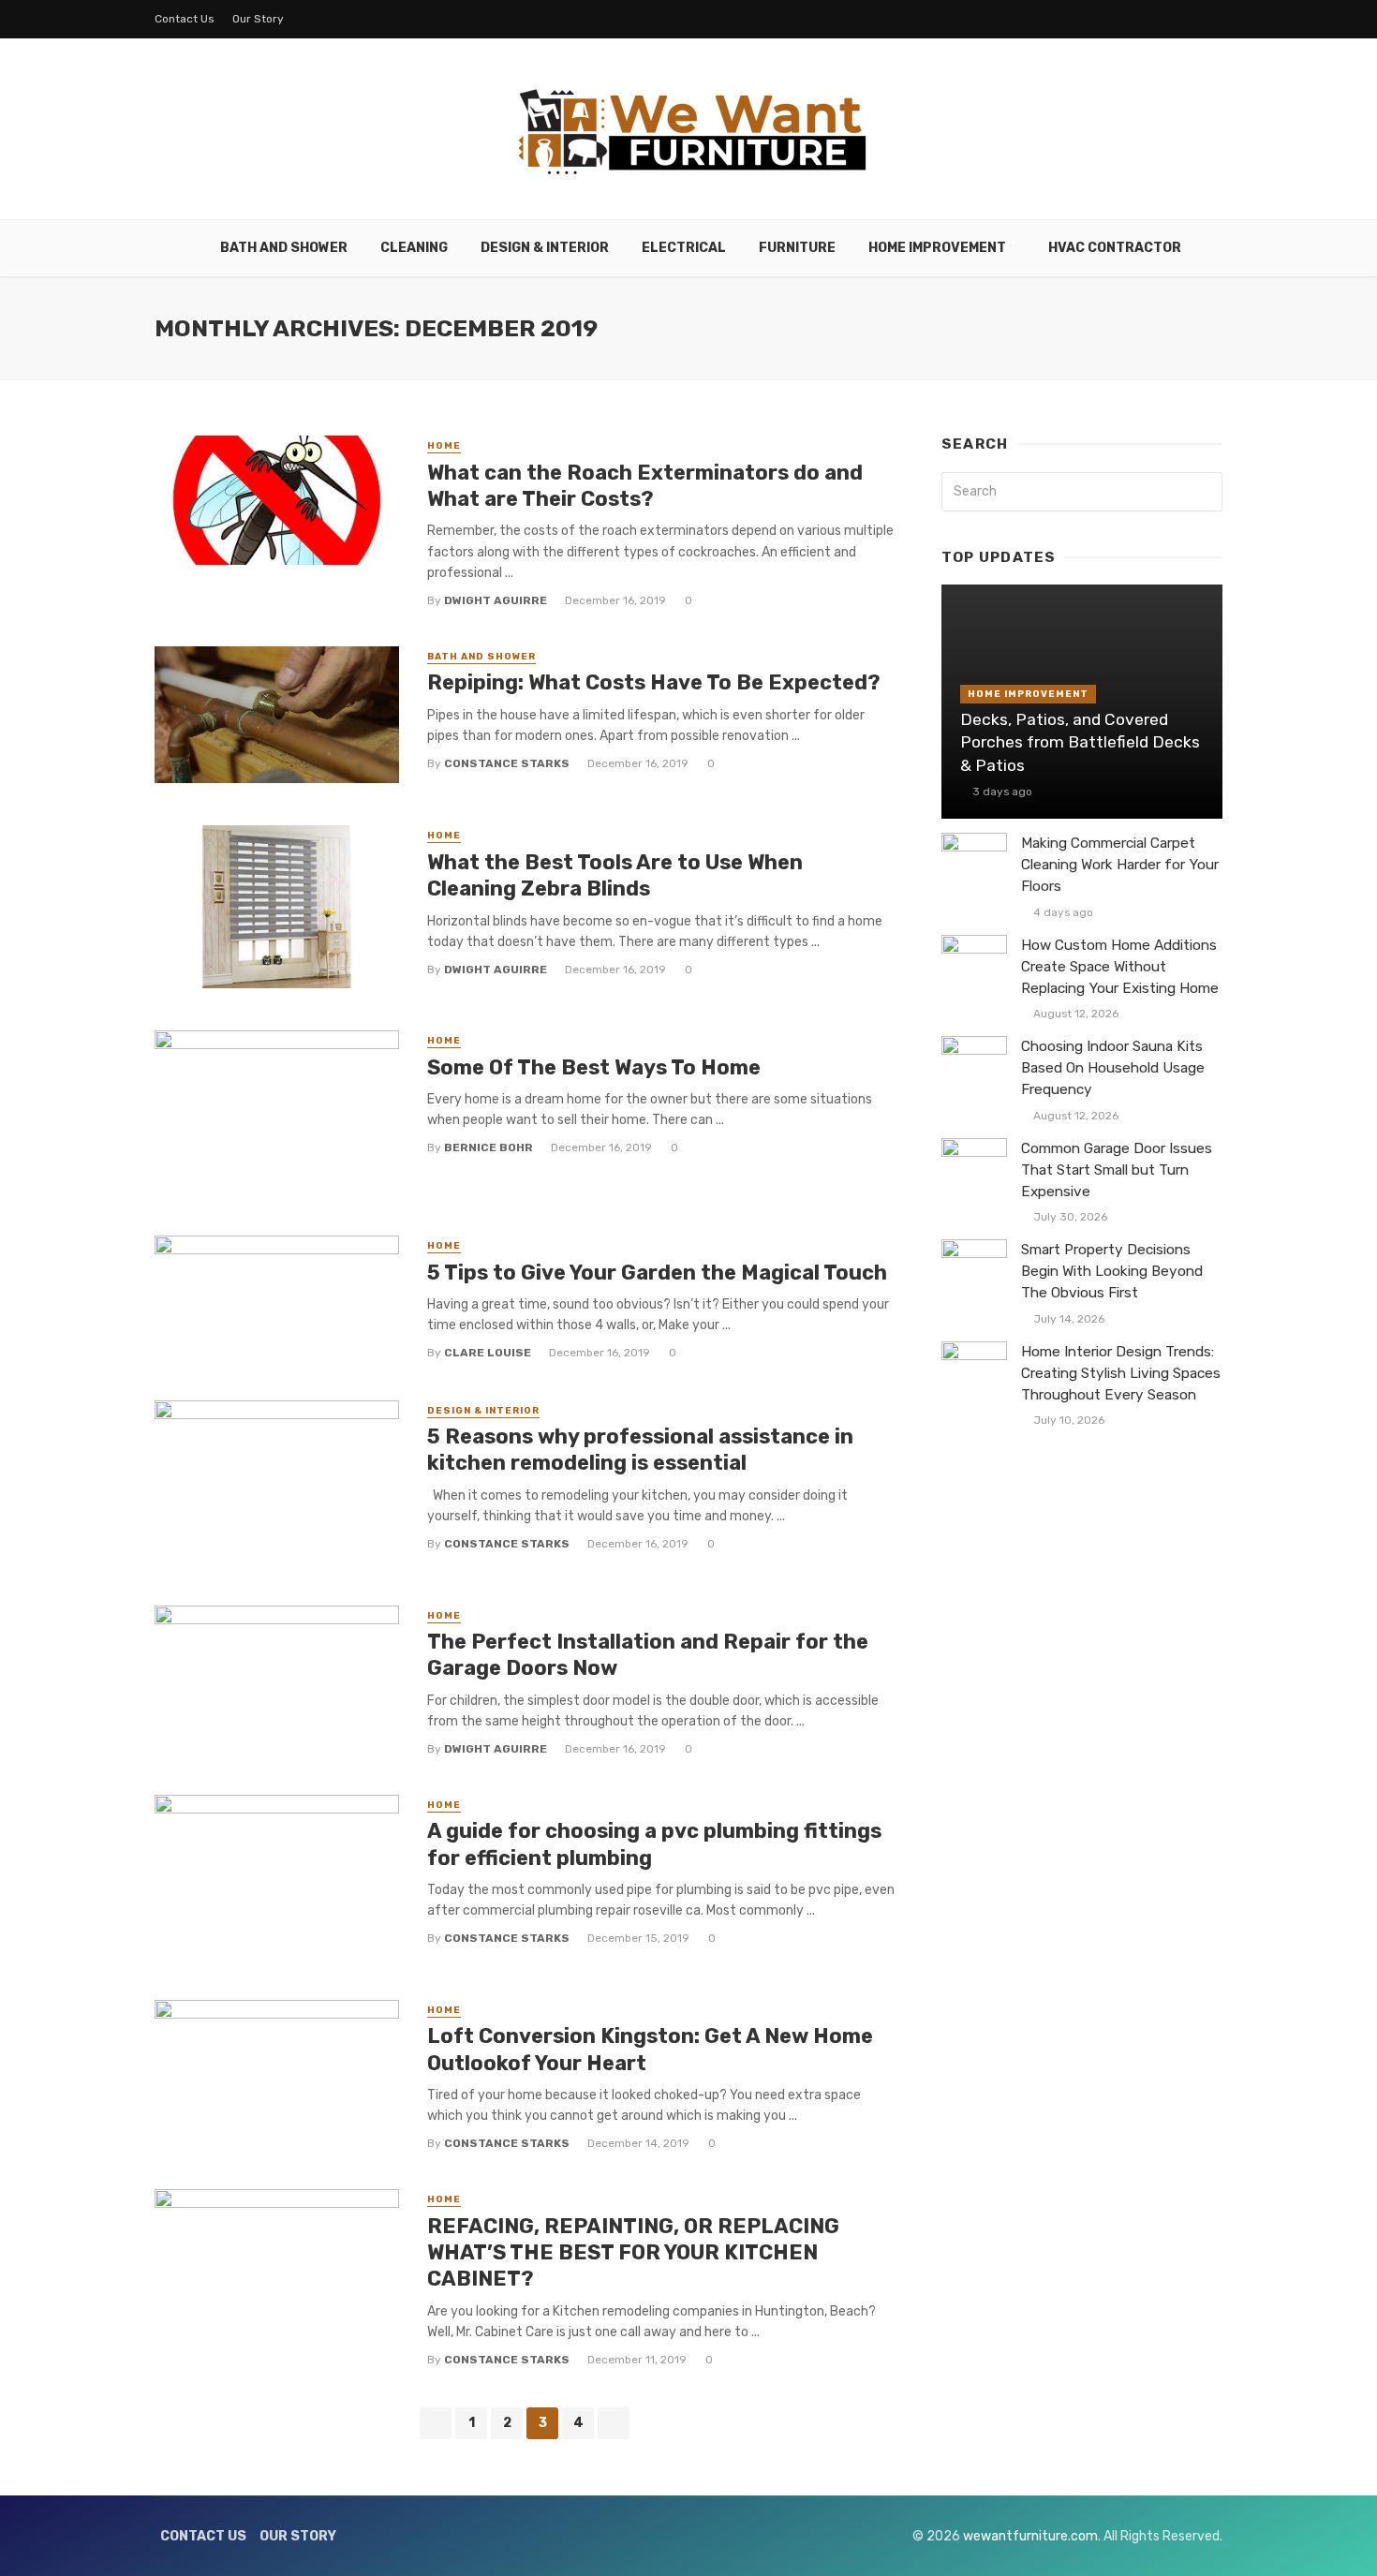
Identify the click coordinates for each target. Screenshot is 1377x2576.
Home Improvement (937, 248)
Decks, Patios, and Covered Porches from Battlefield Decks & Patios (1080, 742)
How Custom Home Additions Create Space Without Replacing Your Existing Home (1120, 967)
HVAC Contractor (1115, 248)
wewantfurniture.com (1030, 2536)
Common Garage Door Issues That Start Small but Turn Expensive (1117, 1170)
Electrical (684, 248)
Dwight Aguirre (496, 600)
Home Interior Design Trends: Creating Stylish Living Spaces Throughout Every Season (1121, 1373)
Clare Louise (488, 1353)
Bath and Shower (284, 248)
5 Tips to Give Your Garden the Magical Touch (657, 1273)
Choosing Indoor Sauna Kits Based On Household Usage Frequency (1113, 1068)
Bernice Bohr (489, 1147)
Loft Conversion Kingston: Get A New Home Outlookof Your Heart (650, 2049)
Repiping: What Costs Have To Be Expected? (654, 682)
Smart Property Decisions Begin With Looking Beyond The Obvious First (1112, 1271)
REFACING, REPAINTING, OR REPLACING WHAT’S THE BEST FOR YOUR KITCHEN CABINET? (633, 2253)
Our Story (258, 19)
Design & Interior (545, 248)
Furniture (797, 248)
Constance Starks (507, 763)
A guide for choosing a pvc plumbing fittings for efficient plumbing (654, 1844)
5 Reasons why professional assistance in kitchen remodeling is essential (640, 1450)
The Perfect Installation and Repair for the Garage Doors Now (648, 1655)
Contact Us (185, 19)
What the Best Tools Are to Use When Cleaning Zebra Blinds (615, 875)
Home (444, 446)
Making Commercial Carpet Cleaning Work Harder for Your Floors (1120, 865)
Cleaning (414, 248)
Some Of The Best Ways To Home (594, 1067)
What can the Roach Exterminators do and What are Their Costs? (645, 486)
